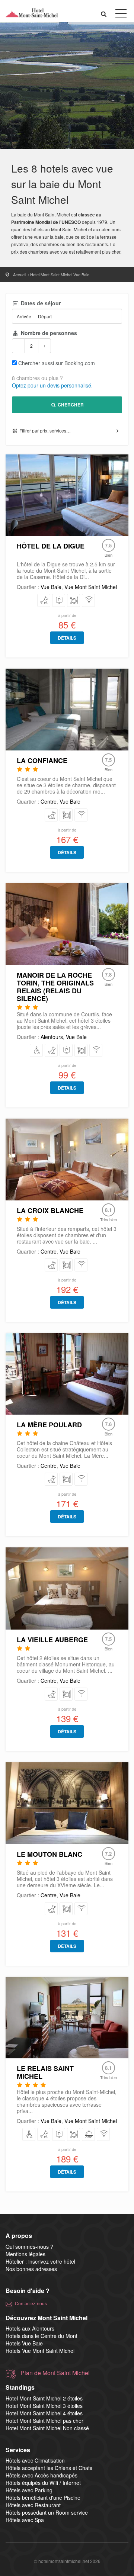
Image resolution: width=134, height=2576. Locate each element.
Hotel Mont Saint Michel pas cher (44, 2421)
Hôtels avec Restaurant (33, 2505)
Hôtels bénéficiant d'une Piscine (43, 2498)
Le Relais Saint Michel (45, 2072)
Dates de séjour (40, 303)
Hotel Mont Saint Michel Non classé (47, 2428)
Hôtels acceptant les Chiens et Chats (49, 2468)
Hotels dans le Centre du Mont (42, 2336)
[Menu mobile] (121, 15)
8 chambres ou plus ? (37, 378)
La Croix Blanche (50, 1210)
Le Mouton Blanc (50, 1854)
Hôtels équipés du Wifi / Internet (43, 2483)
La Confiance (42, 760)
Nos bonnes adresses (31, 2269)
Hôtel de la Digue (51, 546)
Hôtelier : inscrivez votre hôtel (40, 2261)
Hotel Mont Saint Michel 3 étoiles (44, 2406)
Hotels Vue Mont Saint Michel (40, 2351)
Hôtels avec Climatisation (35, 2460)
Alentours (52, 1037)
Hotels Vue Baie (24, 2343)
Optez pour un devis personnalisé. (52, 385)
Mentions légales (25, 2254)
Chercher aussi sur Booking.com (57, 363)
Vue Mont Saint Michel (91, 587)
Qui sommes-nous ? (29, 2247)
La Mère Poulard (49, 1425)
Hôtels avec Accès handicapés (42, 2475)
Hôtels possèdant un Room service (47, 2512)
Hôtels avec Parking (29, 2490)
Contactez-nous (31, 2303)
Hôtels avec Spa (25, 2520)
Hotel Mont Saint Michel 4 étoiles (44, 2413)
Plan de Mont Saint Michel (55, 2373)
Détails (67, 638)
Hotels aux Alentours (30, 2328)
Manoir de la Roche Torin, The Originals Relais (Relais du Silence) (55, 987)
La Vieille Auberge (52, 1640)
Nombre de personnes (48, 333)
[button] (104, 14)
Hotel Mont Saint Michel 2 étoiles (44, 2398)
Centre (49, 801)
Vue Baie (51, 587)
